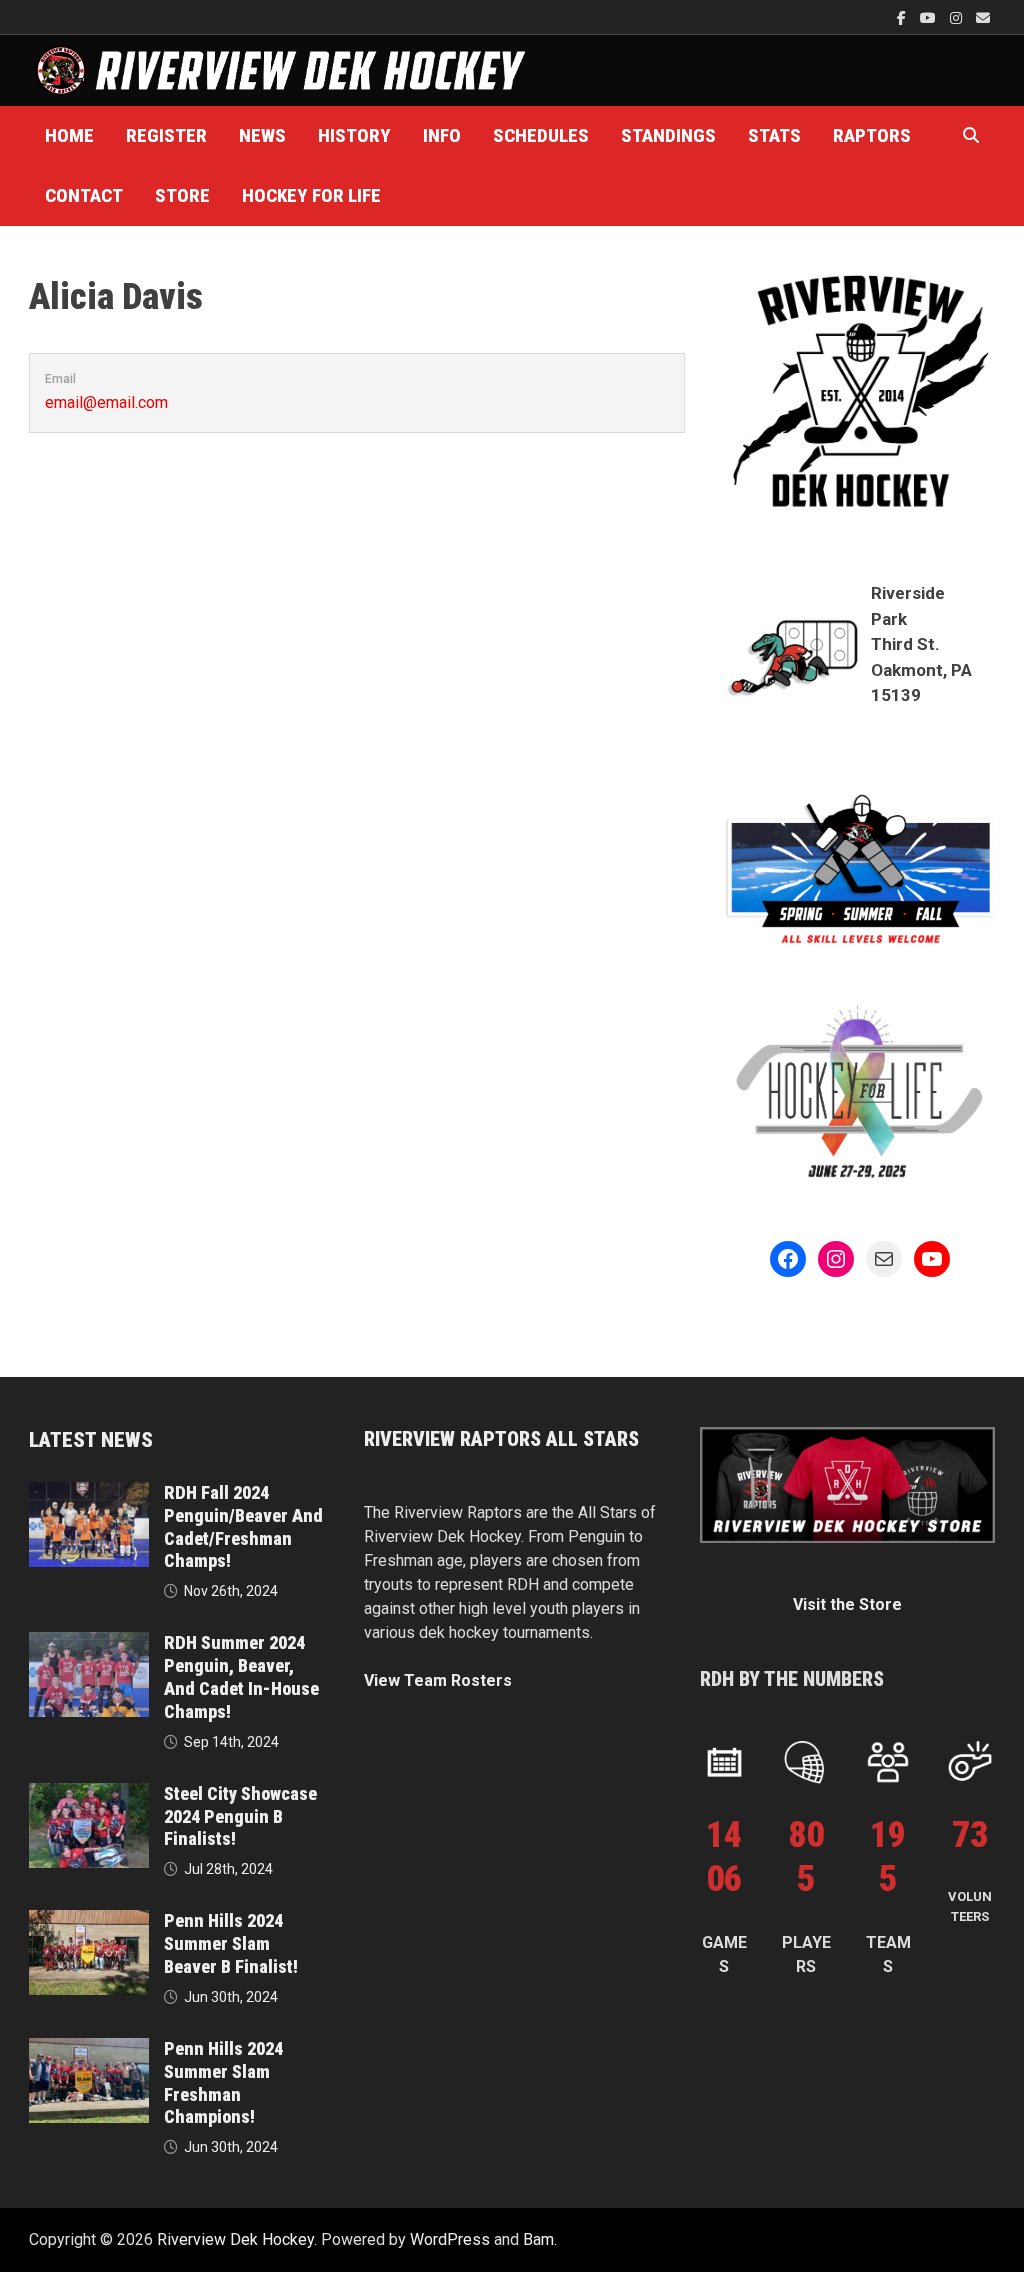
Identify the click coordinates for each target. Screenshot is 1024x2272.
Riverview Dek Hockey (235, 2239)
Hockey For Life (311, 195)
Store (182, 195)
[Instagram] (958, 17)
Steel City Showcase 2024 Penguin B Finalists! (240, 1816)
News (262, 135)
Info (442, 135)
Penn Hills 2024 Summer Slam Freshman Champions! (223, 2083)
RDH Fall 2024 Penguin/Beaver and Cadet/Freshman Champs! (243, 1527)
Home (69, 135)
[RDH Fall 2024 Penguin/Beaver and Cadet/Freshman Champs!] (89, 1493)
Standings (668, 135)
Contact (84, 195)
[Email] (983, 17)
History (354, 135)
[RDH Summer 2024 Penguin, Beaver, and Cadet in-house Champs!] (89, 1643)
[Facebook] (903, 17)
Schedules (541, 135)
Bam (538, 2239)
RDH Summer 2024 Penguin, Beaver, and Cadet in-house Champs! (241, 1677)
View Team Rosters (438, 1680)
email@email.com (106, 402)
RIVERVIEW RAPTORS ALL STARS (501, 1439)
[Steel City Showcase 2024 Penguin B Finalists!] (89, 1794)
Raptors (872, 135)
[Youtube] (930, 17)
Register (166, 135)
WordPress (450, 2239)
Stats (774, 135)
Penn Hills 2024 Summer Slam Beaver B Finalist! (231, 1943)
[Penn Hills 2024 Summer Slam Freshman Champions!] (89, 2049)
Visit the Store (847, 1604)
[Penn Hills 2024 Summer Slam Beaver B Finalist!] (89, 1921)
